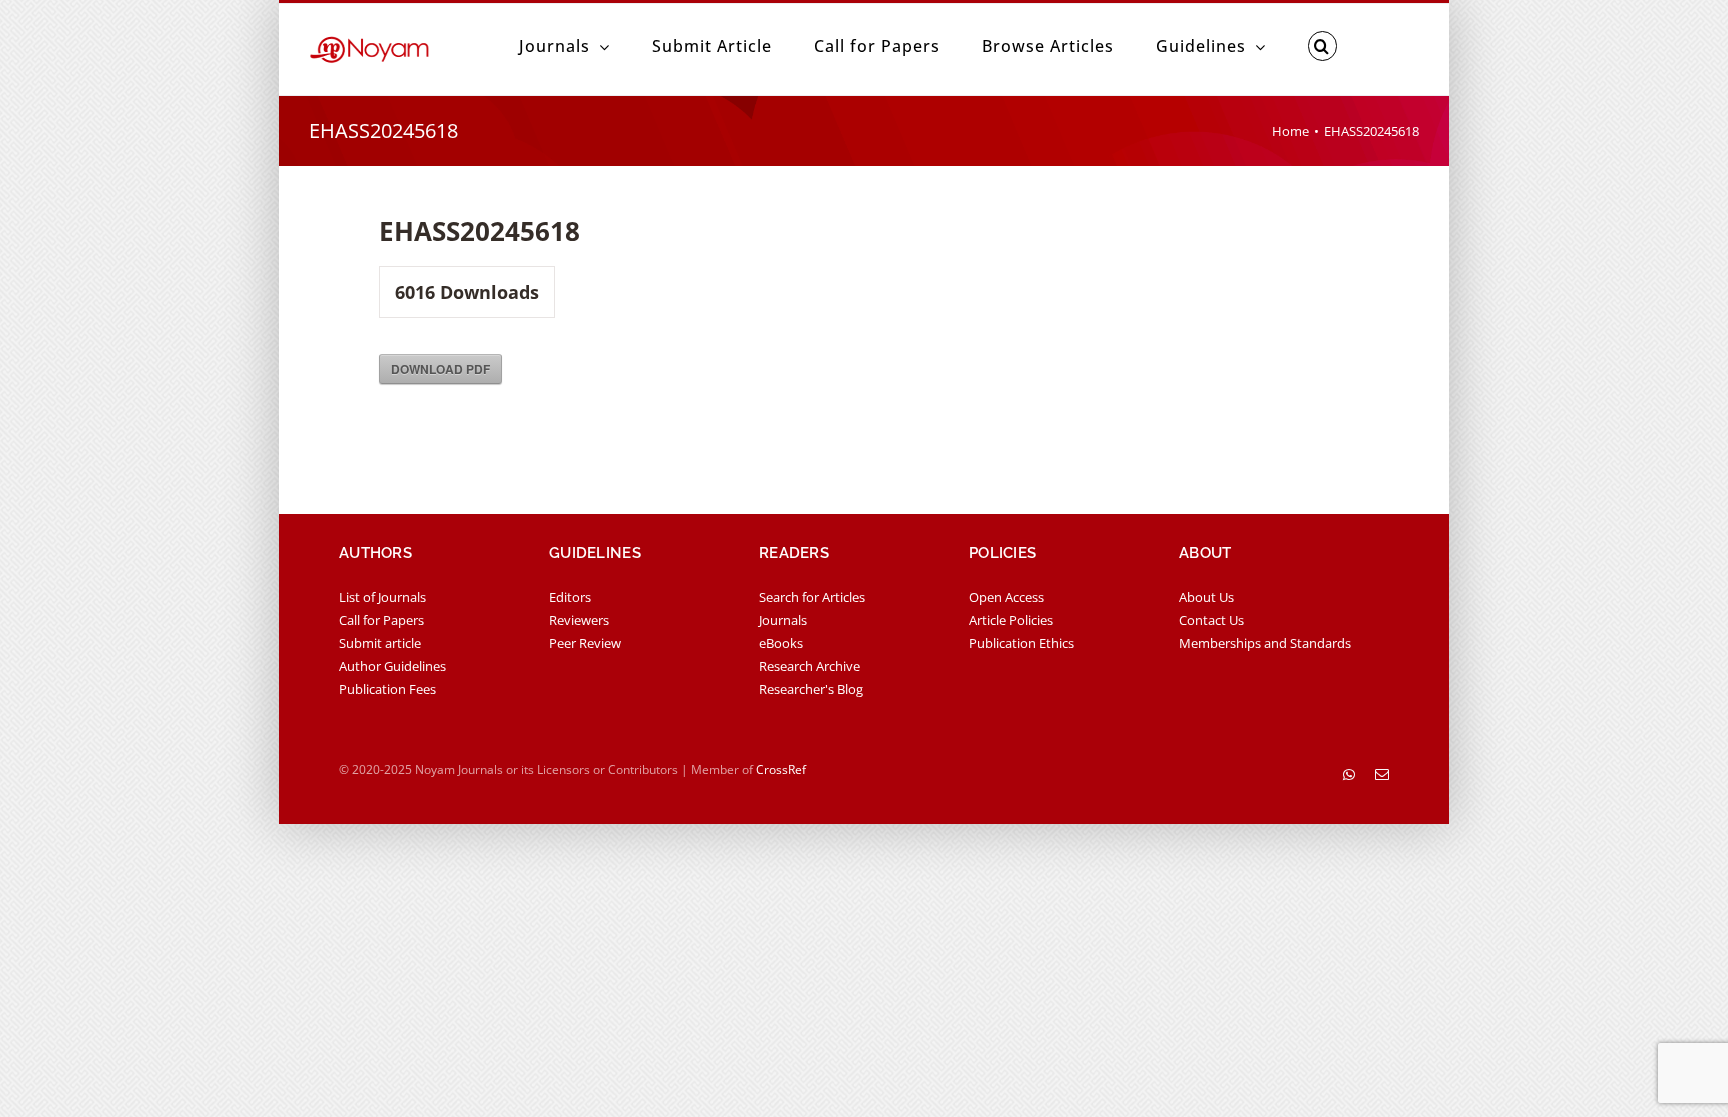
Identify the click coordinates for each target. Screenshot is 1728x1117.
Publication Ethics (1021, 643)
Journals (783, 620)
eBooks (781, 643)
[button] (1322, 46)
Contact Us (1211, 620)
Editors (570, 597)
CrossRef (781, 769)
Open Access (1006, 597)
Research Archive (809, 666)
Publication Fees (387, 689)
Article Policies (1011, 620)
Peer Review (585, 643)
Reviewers (579, 620)
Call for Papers (381, 620)
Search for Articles (812, 597)
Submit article (380, 643)
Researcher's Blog (811, 689)
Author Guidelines (392, 666)
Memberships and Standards (1265, 643)
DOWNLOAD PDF (440, 369)
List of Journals (382, 597)
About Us (1206, 597)
